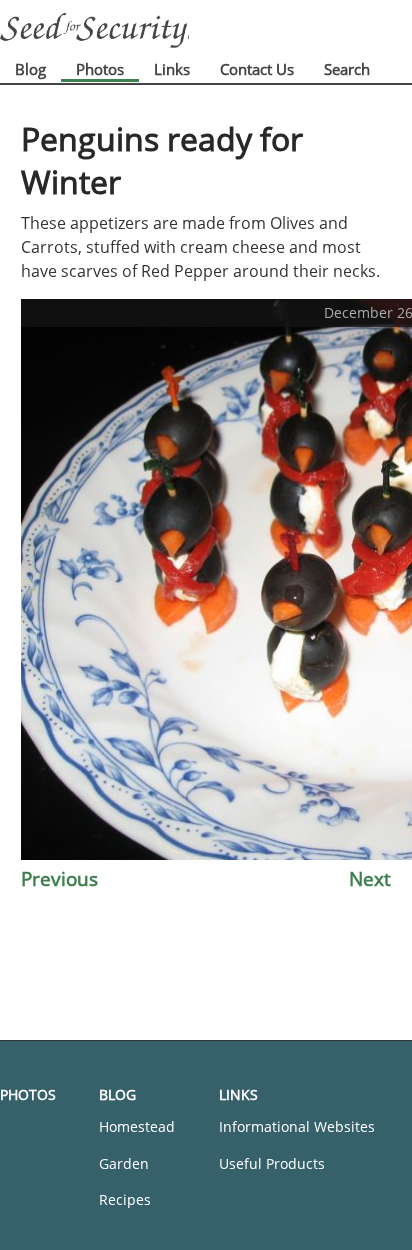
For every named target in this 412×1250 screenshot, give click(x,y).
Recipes (125, 1199)
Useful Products (272, 1163)
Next (370, 878)
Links (172, 69)
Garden (124, 1163)
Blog (30, 69)
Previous (59, 878)
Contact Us (257, 69)
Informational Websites (297, 1126)
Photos (100, 69)
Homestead (137, 1126)
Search (347, 69)
